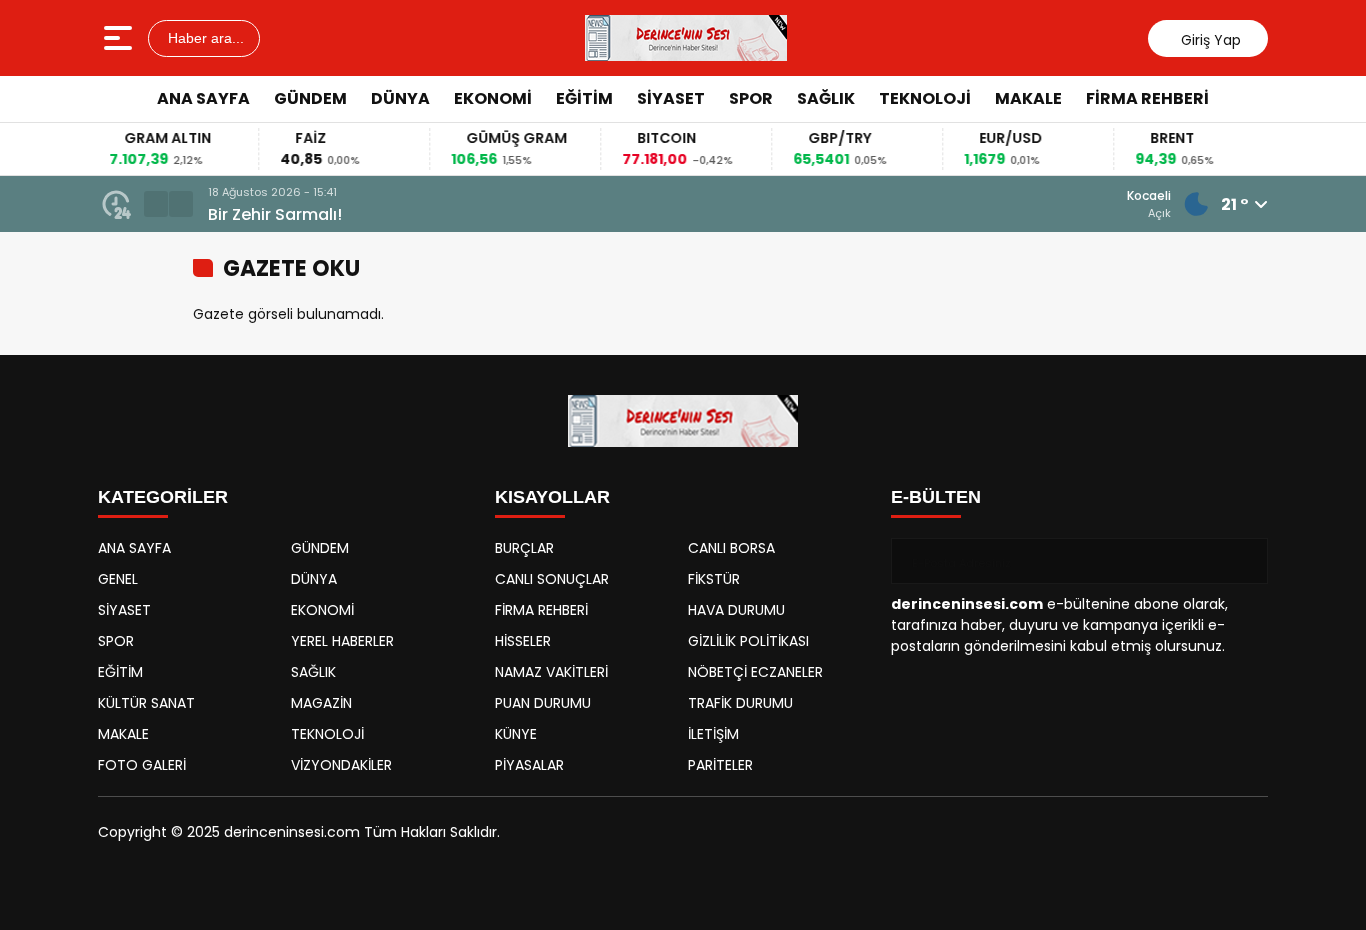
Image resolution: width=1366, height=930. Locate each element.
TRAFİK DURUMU (740, 703)
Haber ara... (204, 38)
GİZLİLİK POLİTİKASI (748, 641)
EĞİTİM (584, 98)
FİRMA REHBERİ (1147, 98)
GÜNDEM (310, 98)
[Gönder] (1245, 561)
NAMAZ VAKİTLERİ (551, 672)
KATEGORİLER (163, 497)
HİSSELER (523, 641)
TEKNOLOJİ (925, 98)
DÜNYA (400, 98)
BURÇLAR (524, 548)
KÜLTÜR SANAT (146, 703)
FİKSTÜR (714, 579)
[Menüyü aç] (120, 38)
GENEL (118, 579)
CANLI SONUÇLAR (552, 579)
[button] (156, 204)
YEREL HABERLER (342, 641)
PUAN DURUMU (543, 703)
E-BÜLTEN (936, 497)
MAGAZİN (321, 703)
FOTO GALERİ (142, 765)
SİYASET (671, 98)
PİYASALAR (529, 765)
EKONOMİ (493, 98)
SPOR (751, 98)
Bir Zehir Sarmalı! (275, 214)
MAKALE (1028, 98)
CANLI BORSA (731, 548)
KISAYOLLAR (552, 497)
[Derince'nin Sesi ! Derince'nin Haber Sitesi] (686, 38)
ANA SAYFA (203, 98)
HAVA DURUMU (736, 610)
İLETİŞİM (713, 734)
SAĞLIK (826, 98)
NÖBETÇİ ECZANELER (755, 672)
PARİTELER (720, 765)
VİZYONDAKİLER (341, 765)
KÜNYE (516, 734)
